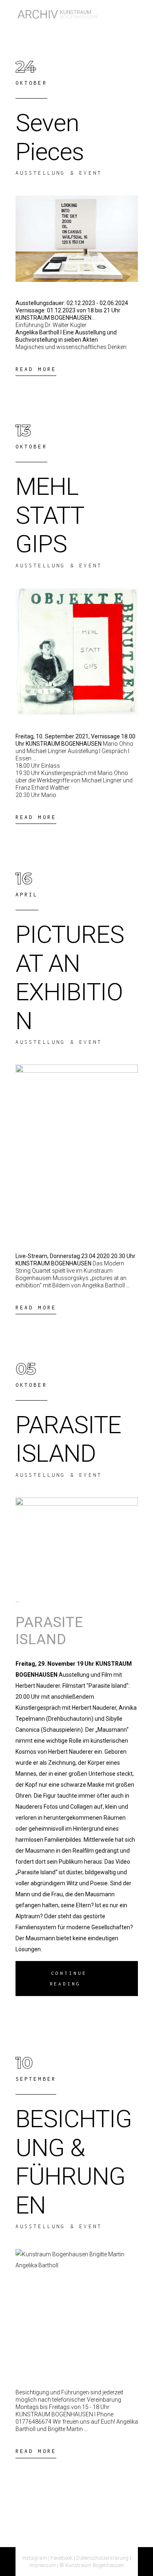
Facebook (62, 2558)
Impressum (43, 2565)
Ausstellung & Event (59, 173)
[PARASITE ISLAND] (77, 1538)
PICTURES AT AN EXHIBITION (70, 978)
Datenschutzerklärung (102, 2558)
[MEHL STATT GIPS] (77, 652)
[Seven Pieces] (77, 239)
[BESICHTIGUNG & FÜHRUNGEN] (77, 2310)
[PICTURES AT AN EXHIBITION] (77, 1150)
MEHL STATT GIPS (50, 515)
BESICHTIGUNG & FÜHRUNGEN (74, 2162)
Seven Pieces (50, 137)
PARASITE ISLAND (68, 1439)
